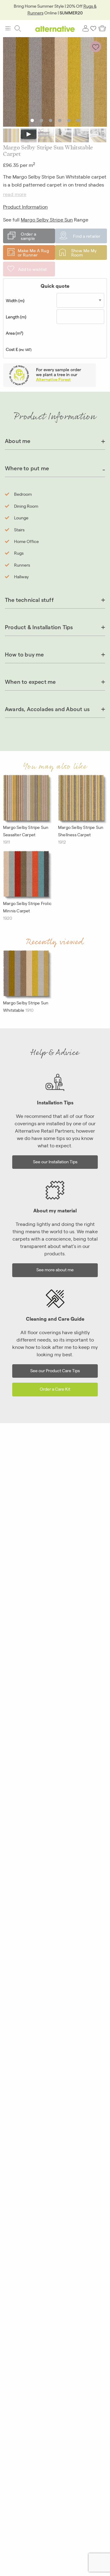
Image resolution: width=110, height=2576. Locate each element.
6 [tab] (78, 120)
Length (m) (16, 317)
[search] (18, 29)
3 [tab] (51, 120)
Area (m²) (15, 333)
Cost (19, 349)
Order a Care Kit (55, 1389)
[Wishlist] (94, 29)
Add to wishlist (33, 269)
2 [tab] (41, 120)
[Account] (86, 29)
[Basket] (102, 29)
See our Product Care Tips (55, 1370)
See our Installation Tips (55, 1161)
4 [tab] (60, 120)
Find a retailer (87, 236)
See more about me (55, 1269)
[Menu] (8, 29)
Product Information (25, 207)
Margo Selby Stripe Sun (47, 219)
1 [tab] (32, 120)
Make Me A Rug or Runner (33, 252)
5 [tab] (69, 120)
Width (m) (15, 300)
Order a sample (28, 236)
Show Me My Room (84, 252)
